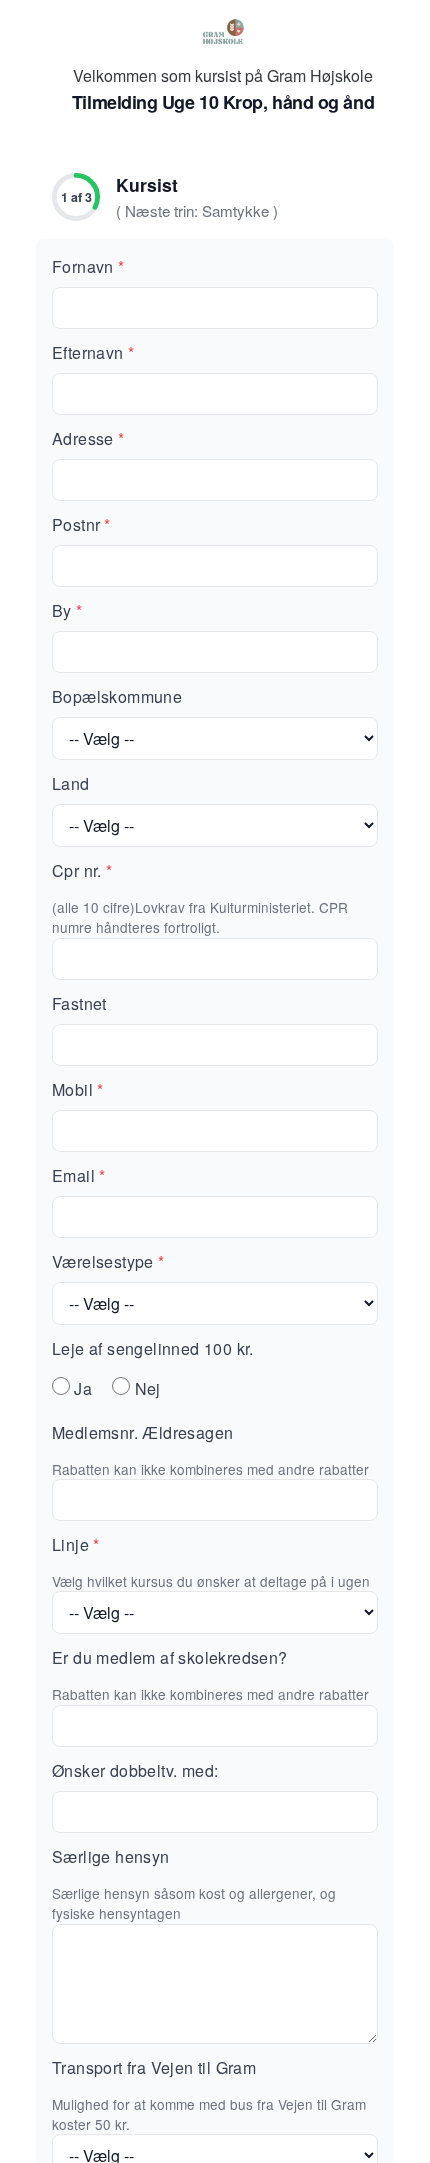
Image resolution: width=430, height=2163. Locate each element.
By (67, 610)
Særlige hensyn (111, 1856)
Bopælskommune (117, 696)
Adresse (88, 438)
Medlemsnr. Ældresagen (142, 1432)
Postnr (81, 524)
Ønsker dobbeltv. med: (135, 1770)
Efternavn (93, 352)
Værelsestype (108, 1261)
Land (71, 783)
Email (78, 1175)
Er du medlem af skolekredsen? (170, 1657)
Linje (75, 1544)
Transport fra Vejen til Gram (154, 2067)
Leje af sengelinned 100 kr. (153, 1348)
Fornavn (88, 266)
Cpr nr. (82, 870)
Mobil (77, 1089)
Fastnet (79, 1003)
